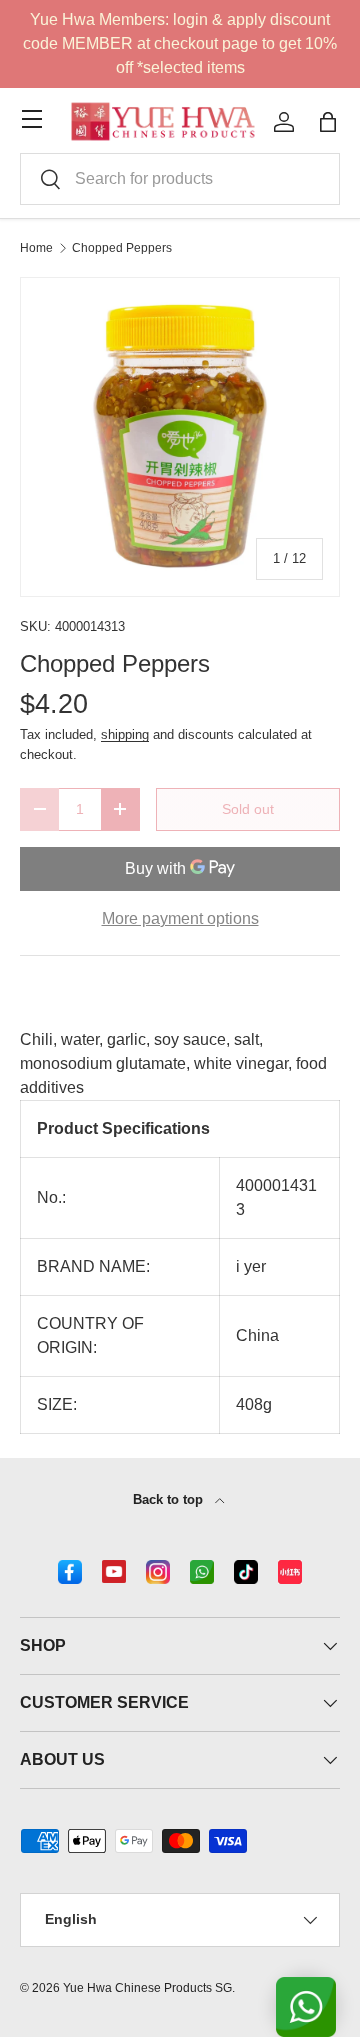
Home (36, 248)
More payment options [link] (180, 918)
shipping (125, 734)
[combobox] (180, 179)
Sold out (248, 809)
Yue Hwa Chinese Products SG (147, 1988)
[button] (328, 122)
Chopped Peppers (122, 248)
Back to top (170, 1499)
